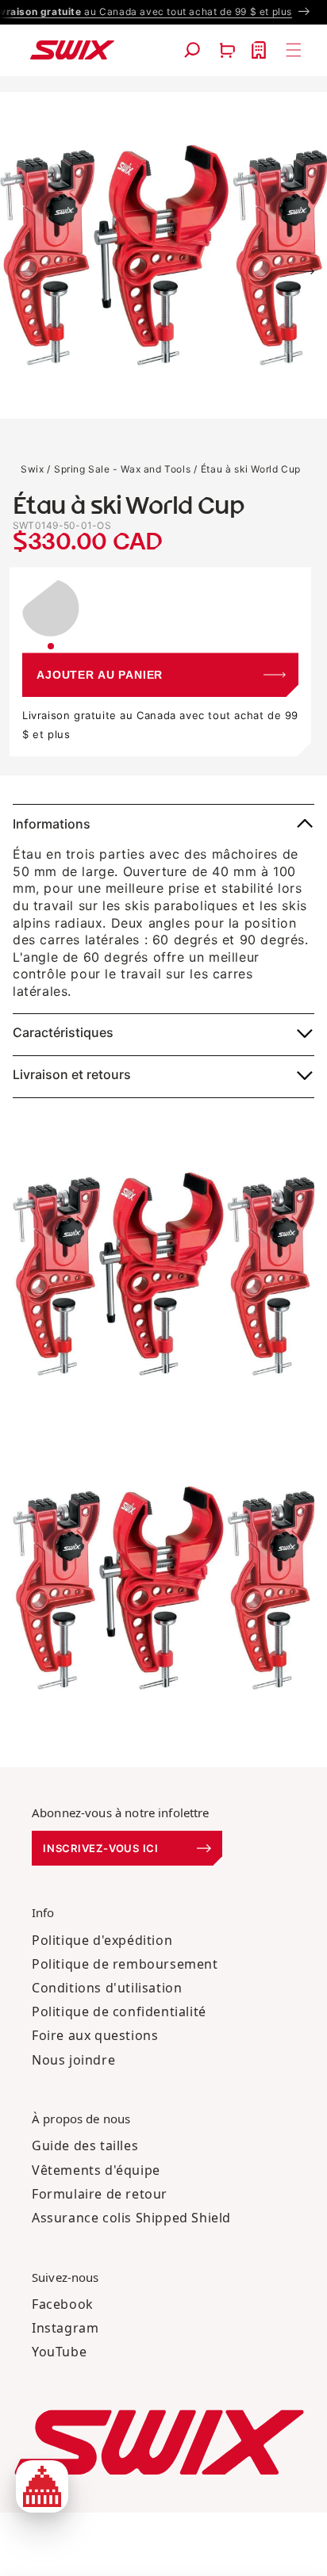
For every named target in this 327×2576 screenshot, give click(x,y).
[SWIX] (159, 2442)
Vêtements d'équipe (96, 2170)
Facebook (63, 2304)
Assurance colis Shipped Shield (131, 2218)
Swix (32, 469)
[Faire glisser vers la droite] (302, 271)
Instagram (65, 2328)
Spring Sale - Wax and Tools (122, 469)
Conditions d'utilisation (107, 1988)
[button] (192, 50)
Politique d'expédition (102, 1940)
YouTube (59, 2352)
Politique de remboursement (125, 1964)
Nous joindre (73, 2060)
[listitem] (51, 614)
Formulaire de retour (100, 2194)
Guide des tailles (85, 2145)
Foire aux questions (95, 2035)
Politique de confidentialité (119, 2011)
